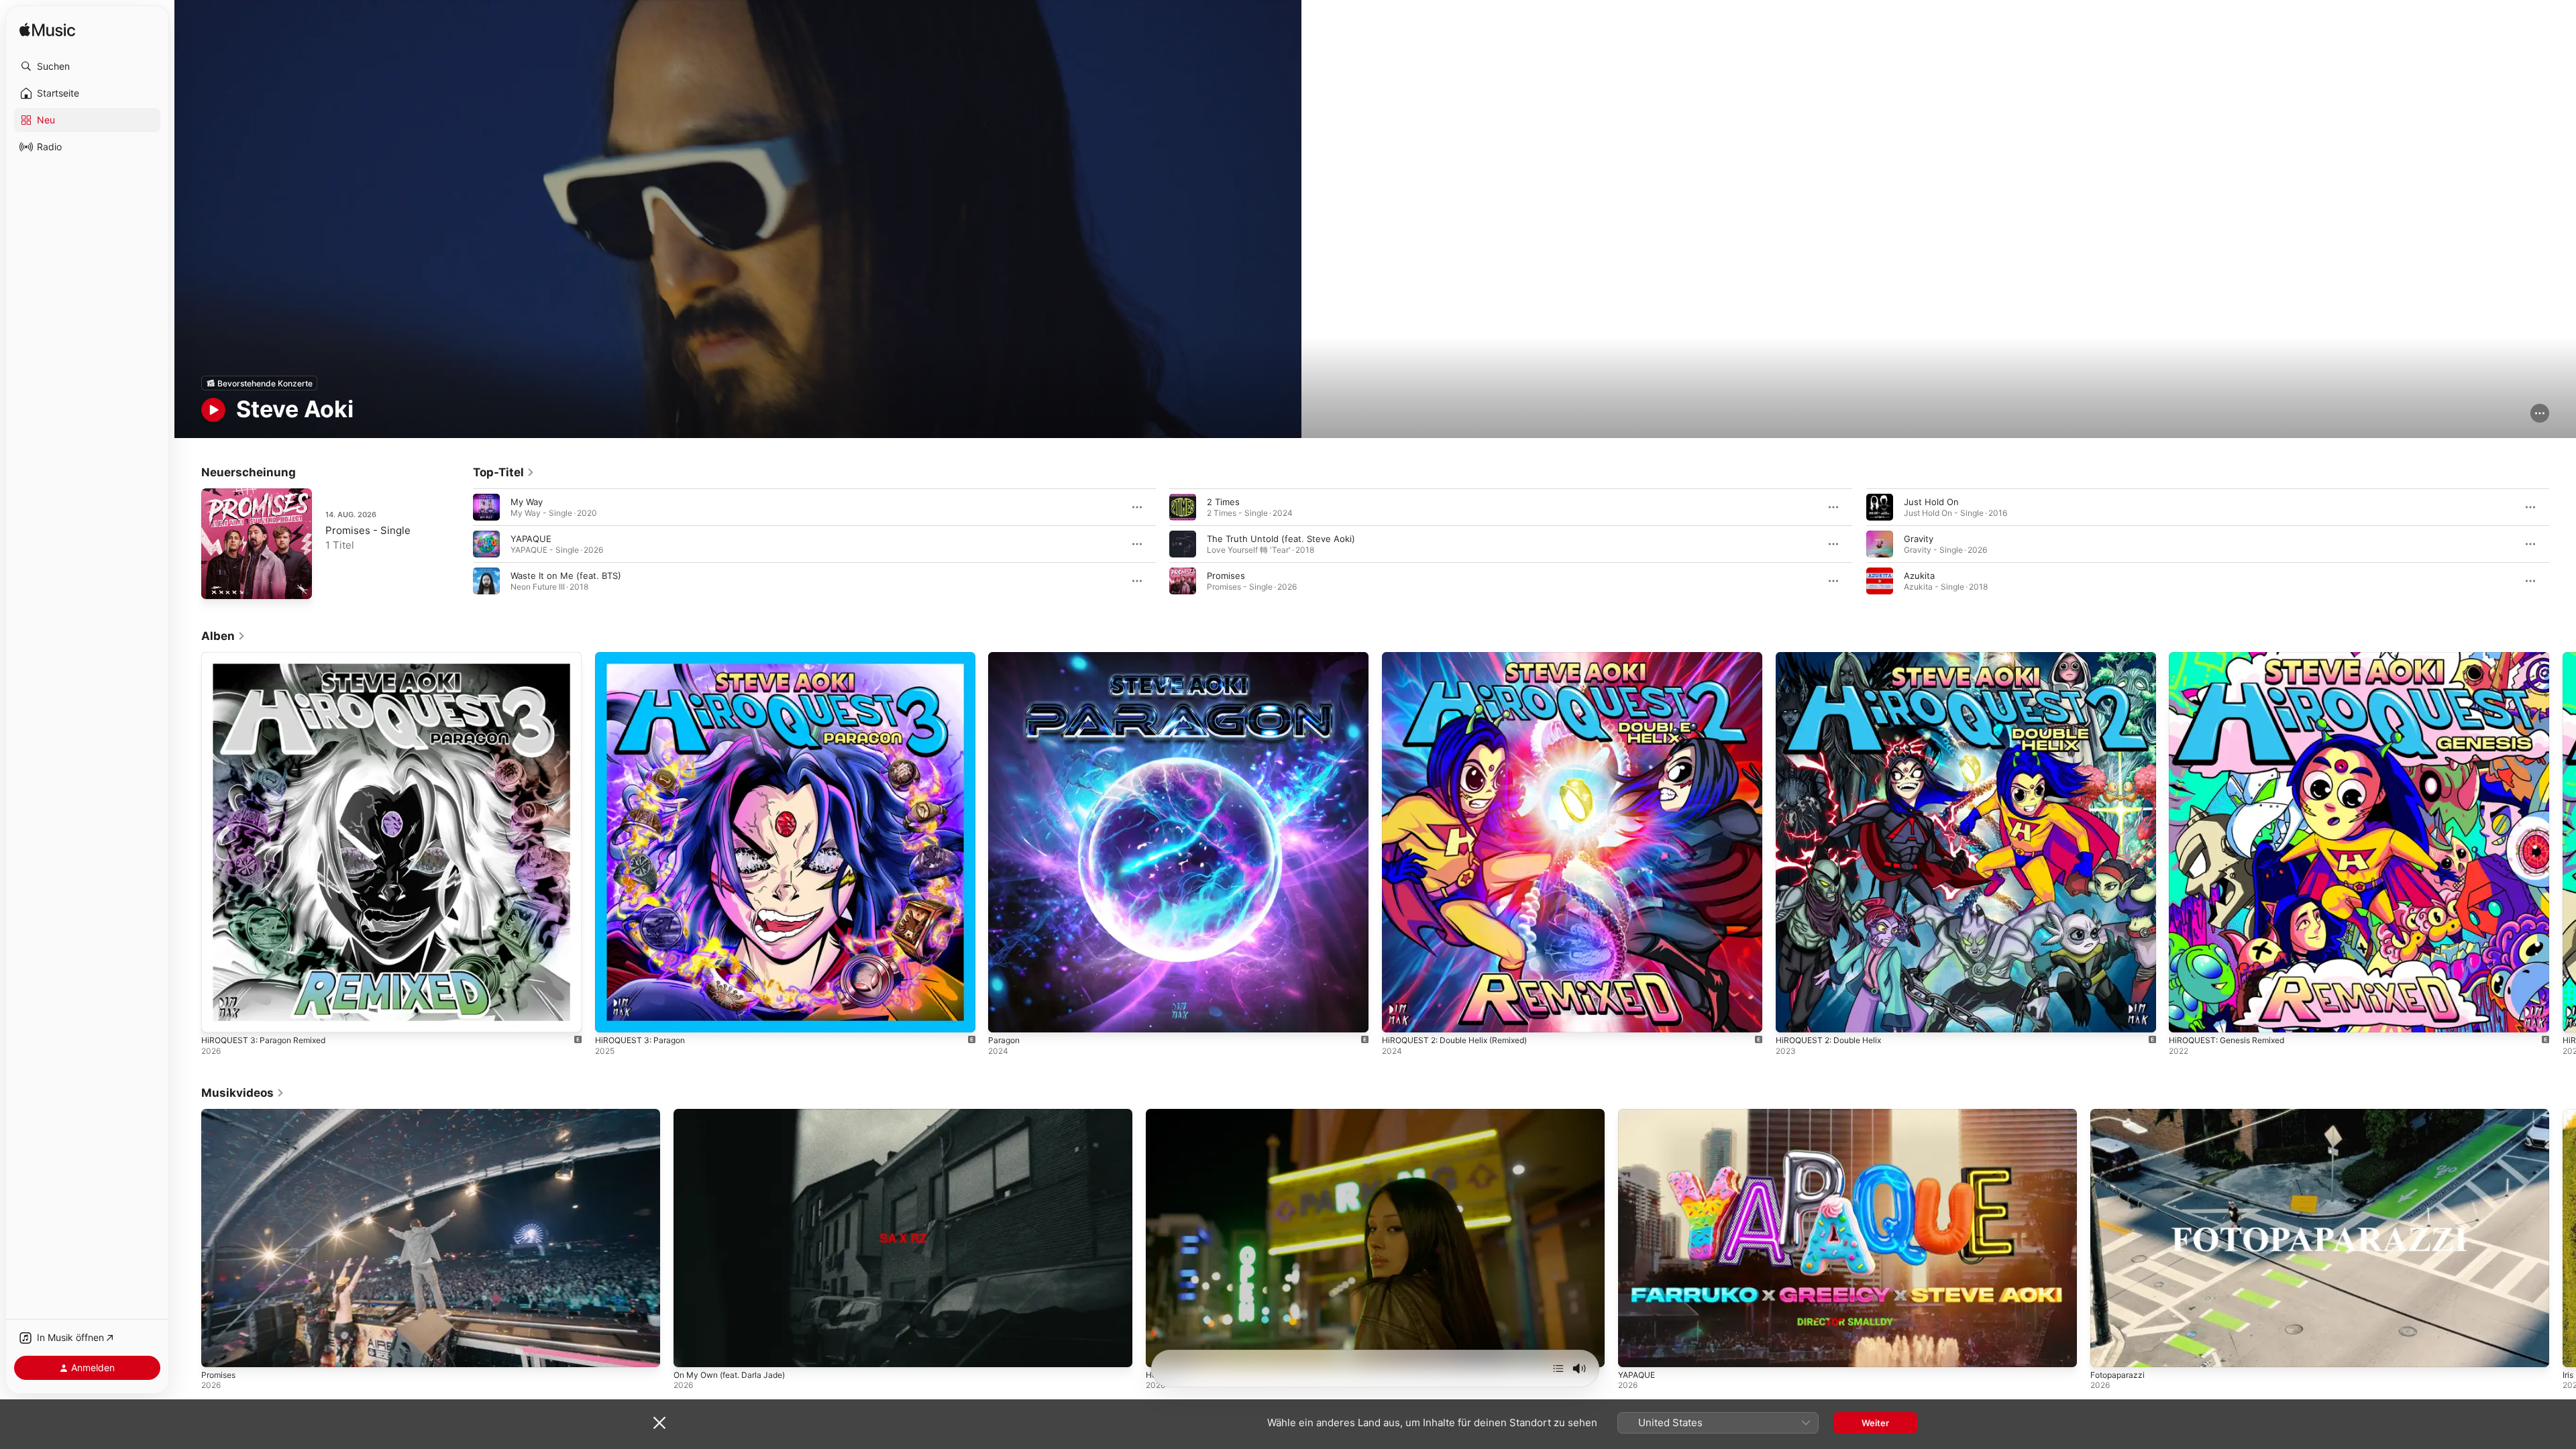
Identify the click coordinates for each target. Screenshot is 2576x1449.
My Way (527, 502)
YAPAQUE (531, 539)
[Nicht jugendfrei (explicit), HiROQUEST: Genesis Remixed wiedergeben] (2186, 1016)
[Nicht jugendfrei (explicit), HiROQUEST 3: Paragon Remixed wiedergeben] (218, 1016)
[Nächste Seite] (2563, 544)
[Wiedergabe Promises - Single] (218, 582)
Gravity (1919, 539)
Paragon (1005, 657)
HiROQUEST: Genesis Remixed (2233, 657)
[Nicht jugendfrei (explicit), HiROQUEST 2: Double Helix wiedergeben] (1792, 1016)
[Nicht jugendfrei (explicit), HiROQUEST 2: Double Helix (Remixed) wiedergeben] (1399, 1016)
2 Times (1223, 502)
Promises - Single (368, 530)
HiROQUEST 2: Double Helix (1834, 657)
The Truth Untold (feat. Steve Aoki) (1281, 539)
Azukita (1919, 576)
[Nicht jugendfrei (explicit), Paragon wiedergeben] (1005, 1016)
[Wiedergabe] (213, 410)
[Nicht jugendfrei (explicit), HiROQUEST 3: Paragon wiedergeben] (612, 1016)
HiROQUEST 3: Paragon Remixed (269, 657)
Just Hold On (1931, 502)
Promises (1226, 576)
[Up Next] (1558, 1368)
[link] (504, 472)
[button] (87, 66)
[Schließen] (659, 1423)
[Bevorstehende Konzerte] (259, 383)
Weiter (1875, 1423)
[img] (47, 31)
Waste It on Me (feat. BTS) (566, 576)
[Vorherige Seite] (460, 544)
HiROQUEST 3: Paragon (644, 657)
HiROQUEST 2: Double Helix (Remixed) (1463, 657)
